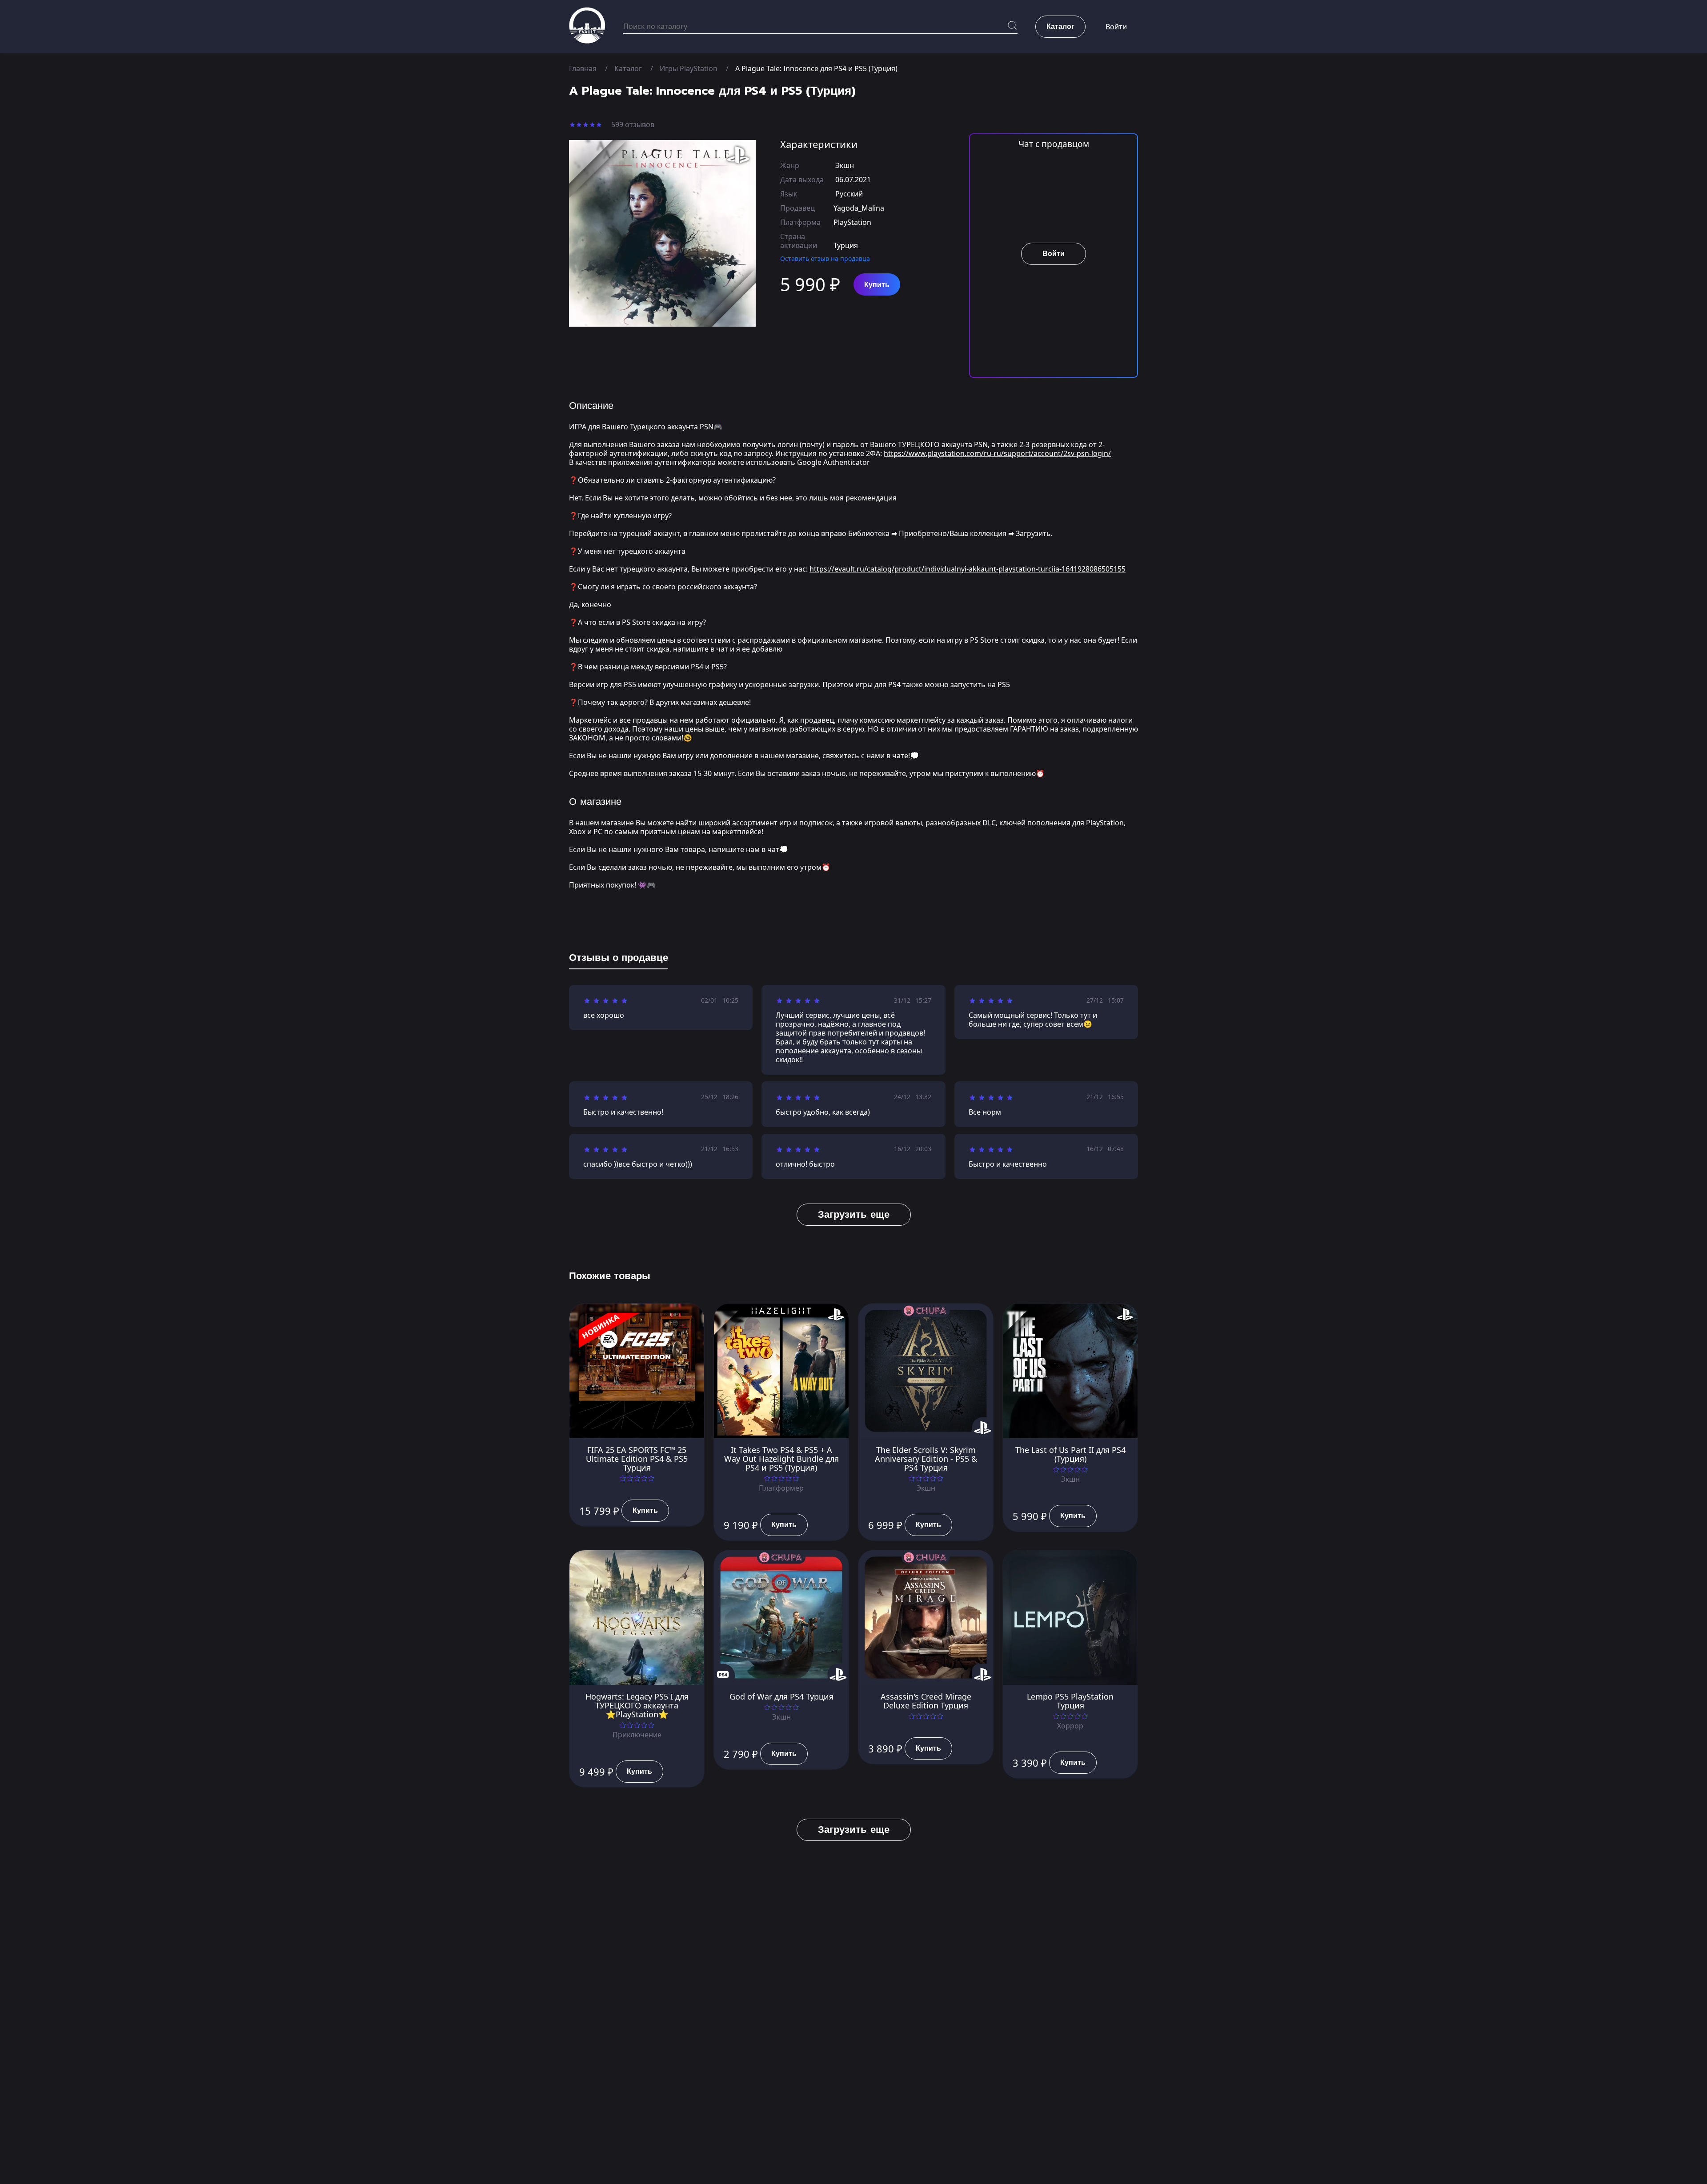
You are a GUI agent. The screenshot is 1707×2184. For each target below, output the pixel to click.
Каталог (628, 68)
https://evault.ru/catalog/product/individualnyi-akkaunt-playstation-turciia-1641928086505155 (968, 569)
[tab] (619, 960)
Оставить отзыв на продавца (825, 258)
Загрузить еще (854, 1214)
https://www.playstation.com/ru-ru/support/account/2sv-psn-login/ (997, 453)
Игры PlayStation (689, 68)
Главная (583, 68)
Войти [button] (1116, 27)
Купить (877, 285)
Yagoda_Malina (859, 208)
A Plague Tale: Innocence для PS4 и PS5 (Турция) (816, 68)
